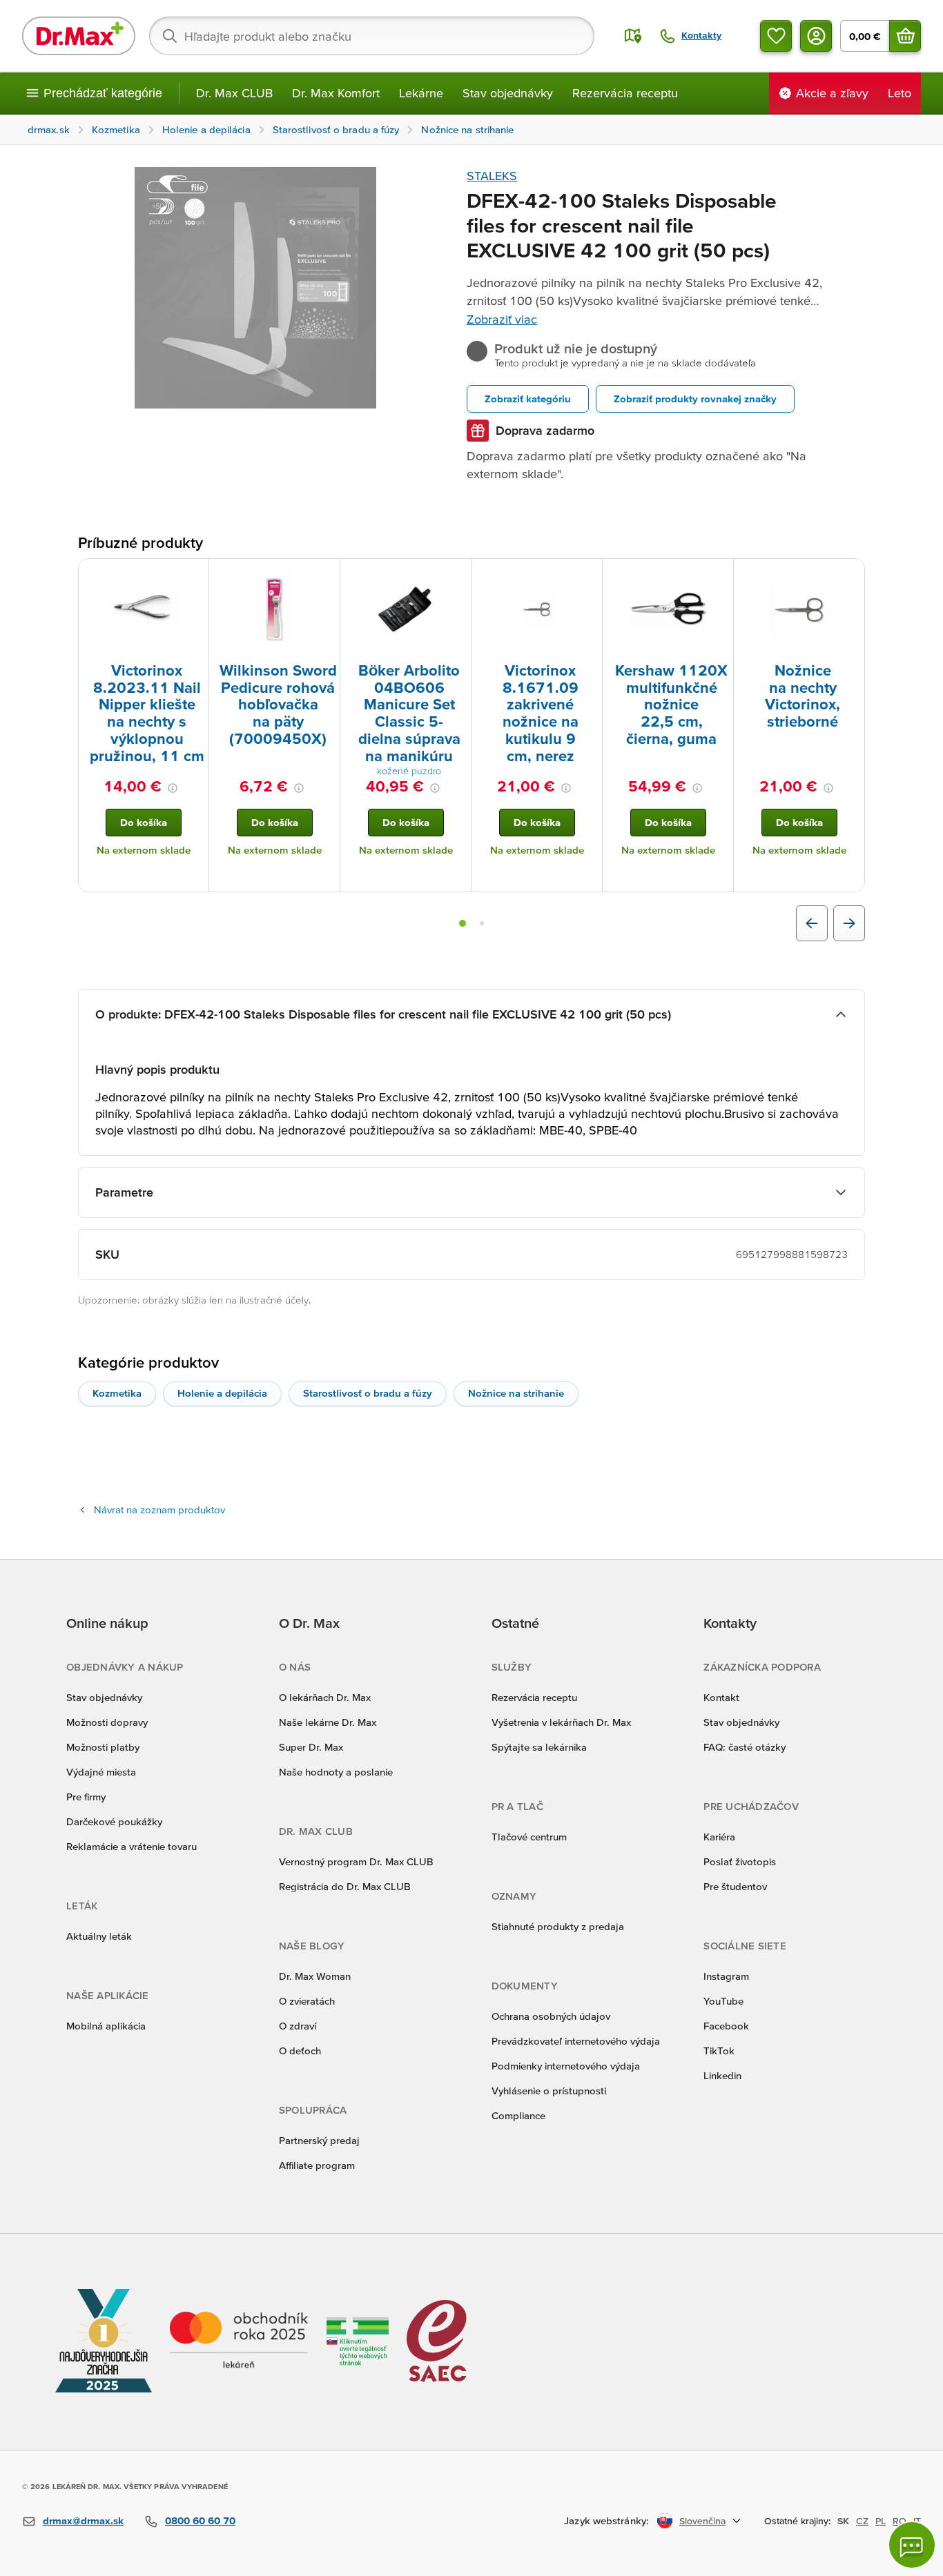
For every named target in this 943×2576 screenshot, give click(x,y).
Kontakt (721, 1697)
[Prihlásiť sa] (816, 36)
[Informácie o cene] (173, 788)
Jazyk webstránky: (606, 2520)
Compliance (518, 2115)
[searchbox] (372, 36)
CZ (862, 2521)
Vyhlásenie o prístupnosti (549, 2091)
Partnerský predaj (319, 2140)
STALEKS (492, 176)
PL (881, 2521)
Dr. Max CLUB (234, 93)
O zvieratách (307, 2001)
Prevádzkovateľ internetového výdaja (576, 2041)
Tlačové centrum (529, 1837)
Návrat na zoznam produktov (159, 1510)
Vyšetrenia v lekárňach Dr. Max (561, 1722)
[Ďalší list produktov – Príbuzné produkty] (849, 923)
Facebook (726, 2026)
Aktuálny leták (99, 1936)
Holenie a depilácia (222, 1393)
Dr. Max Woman (315, 1976)
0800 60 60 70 (200, 2520)
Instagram (726, 1976)
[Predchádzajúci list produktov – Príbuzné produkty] (812, 923)
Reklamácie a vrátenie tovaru (132, 1846)
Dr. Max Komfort (336, 93)
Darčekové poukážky (114, 1821)
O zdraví (298, 2026)
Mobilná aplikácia (106, 2026)
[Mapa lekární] (633, 36)
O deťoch (300, 2051)
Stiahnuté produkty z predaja (558, 1926)
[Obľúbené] (776, 36)
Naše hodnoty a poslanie (336, 1772)
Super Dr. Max (311, 1747)
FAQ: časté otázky (745, 1747)
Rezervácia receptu (625, 93)
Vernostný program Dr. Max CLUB (356, 1861)
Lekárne (421, 93)
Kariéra (719, 1837)
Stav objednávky (508, 93)
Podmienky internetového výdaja (566, 2066)
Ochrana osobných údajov (551, 2016)
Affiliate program (317, 2165)
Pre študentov (735, 1886)
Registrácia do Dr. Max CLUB (345, 1886)
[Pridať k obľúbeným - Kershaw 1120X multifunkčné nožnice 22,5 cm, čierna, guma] (718, 576)
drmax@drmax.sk (83, 2520)
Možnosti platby (103, 1747)
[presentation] (144, 609)
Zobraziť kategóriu (528, 399)
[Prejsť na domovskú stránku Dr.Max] (79, 36)
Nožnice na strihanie (516, 1393)
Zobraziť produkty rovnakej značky (695, 399)
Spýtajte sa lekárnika (539, 1747)
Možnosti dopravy (107, 1722)
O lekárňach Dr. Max (325, 1697)
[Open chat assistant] (912, 2545)
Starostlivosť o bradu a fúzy (368, 1393)
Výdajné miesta (101, 1772)
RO (900, 2521)
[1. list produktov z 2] (463, 923)
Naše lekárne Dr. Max (328, 1722)
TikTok (719, 2051)
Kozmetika (117, 1393)
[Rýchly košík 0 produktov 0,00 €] (905, 36)
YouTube (723, 2001)
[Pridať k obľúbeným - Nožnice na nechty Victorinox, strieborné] (849, 576)
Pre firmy (86, 1797)
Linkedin (722, 2075)
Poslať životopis (740, 1861)
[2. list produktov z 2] (482, 923)
